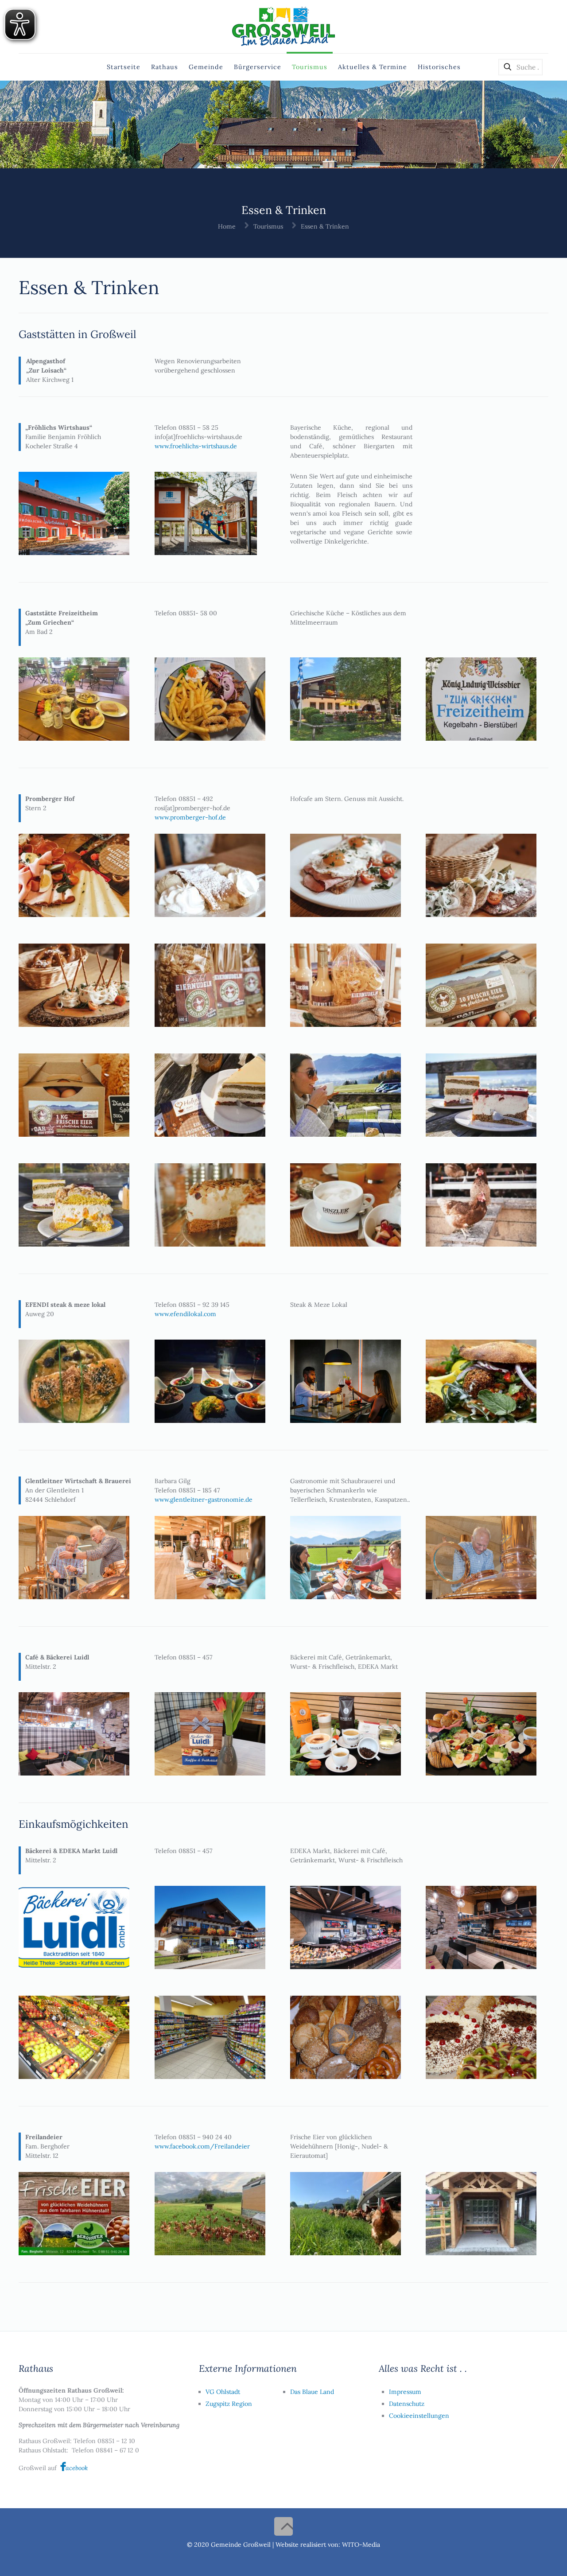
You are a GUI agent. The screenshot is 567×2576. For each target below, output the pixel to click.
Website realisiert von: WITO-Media (328, 2545)
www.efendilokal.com (185, 1314)
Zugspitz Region (229, 2404)
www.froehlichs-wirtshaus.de (196, 446)
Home (227, 226)
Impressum (405, 2392)
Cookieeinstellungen (419, 2416)
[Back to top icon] (283, 2526)
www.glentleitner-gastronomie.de (204, 1500)
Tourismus (268, 226)
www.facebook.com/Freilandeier (202, 2146)
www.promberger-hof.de (190, 817)
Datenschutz (407, 2404)
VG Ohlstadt (223, 2392)
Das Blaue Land (312, 2392)
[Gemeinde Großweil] (283, 27)
